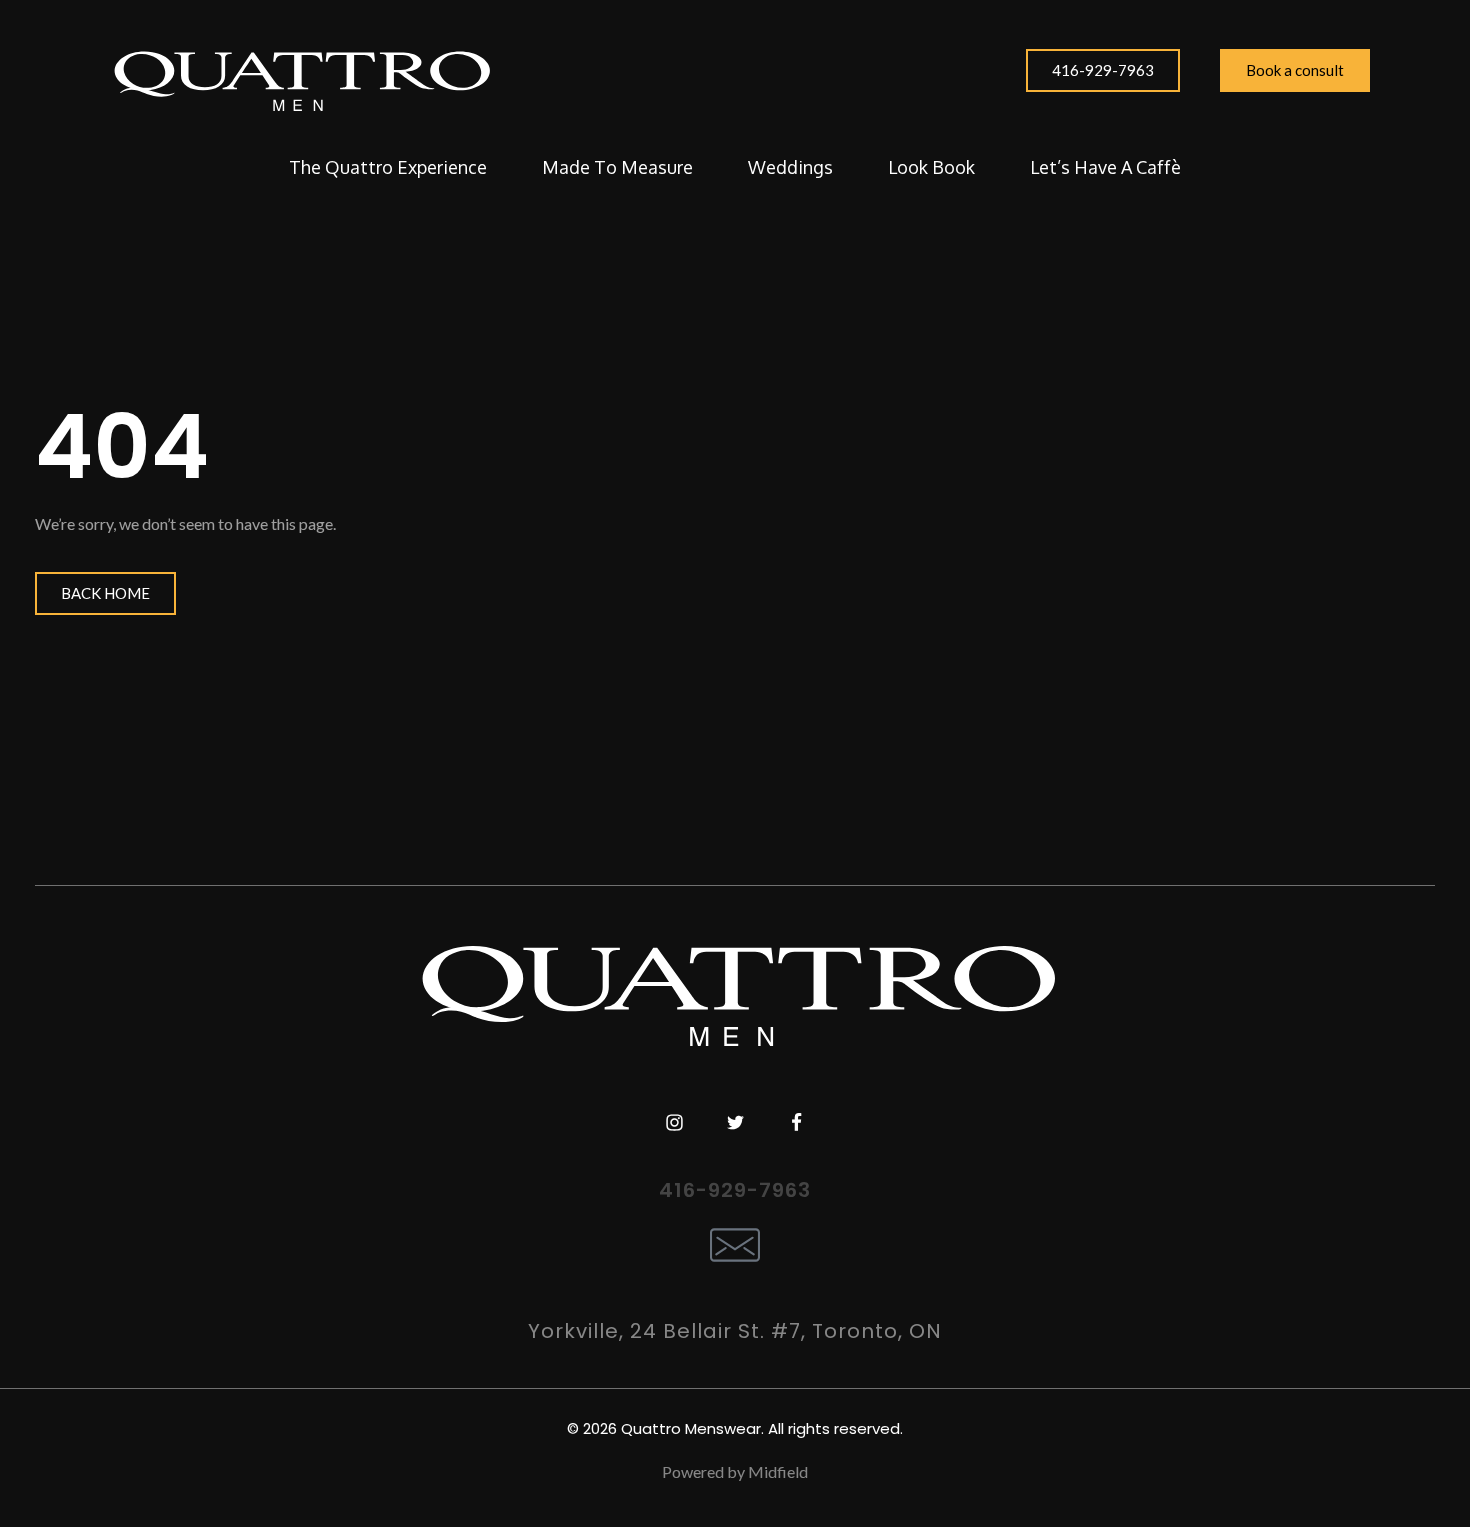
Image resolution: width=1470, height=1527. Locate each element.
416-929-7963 (735, 1190)
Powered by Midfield (735, 1471)
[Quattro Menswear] (300, 80)
